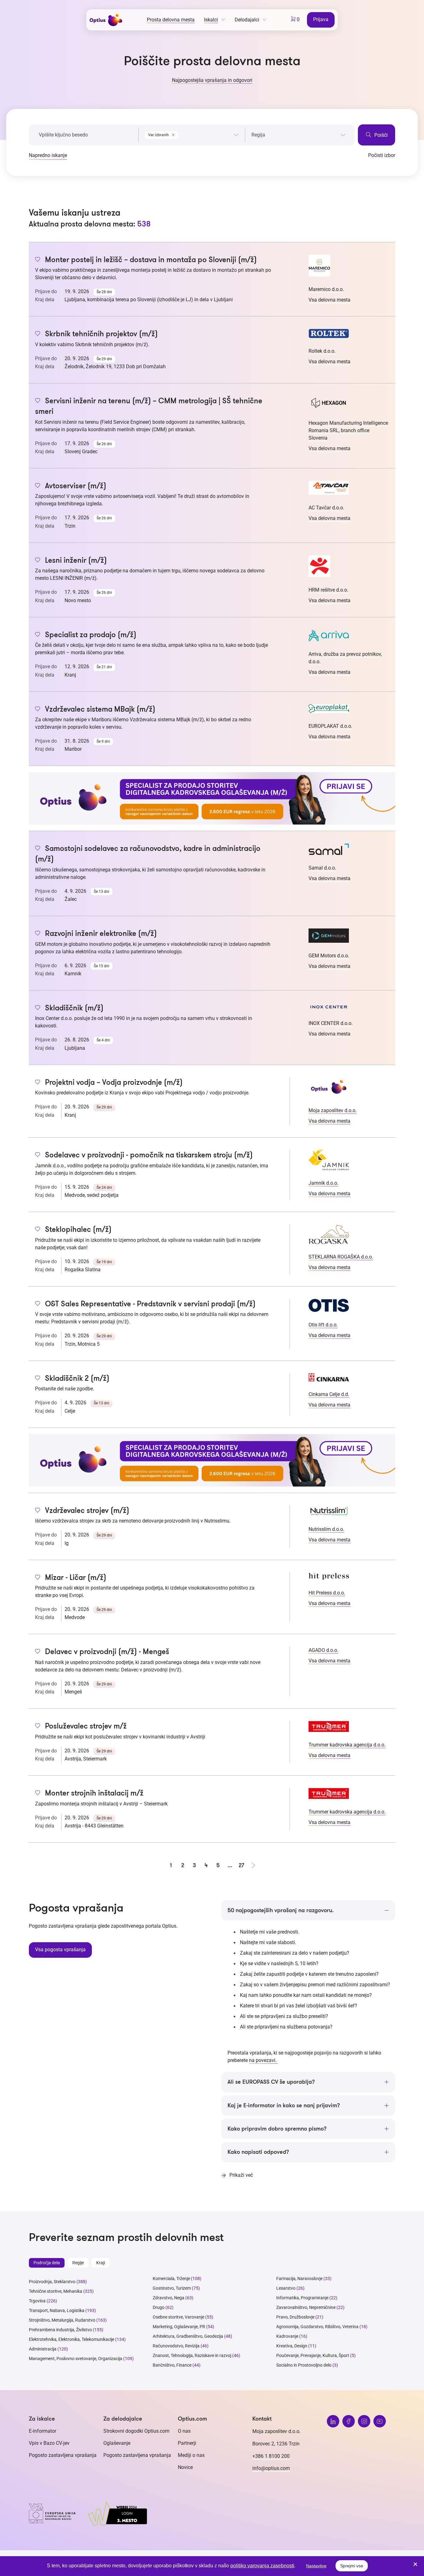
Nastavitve (316, 2566)
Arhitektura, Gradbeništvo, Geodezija (188, 2336)
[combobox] (192, 134)
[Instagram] (364, 2421)
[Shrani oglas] (38, 260)
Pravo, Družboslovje (295, 2317)
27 (241, 1865)
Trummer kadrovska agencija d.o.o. (347, 1745)
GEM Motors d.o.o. (329, 956)
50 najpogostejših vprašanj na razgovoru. (281, 1910)
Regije (78, 2263)
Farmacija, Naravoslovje (300, 2279)
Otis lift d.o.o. (323, 1325)
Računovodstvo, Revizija (176, 2346)
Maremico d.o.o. (326, 289)
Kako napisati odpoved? (258, 2152)
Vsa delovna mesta (329, 300)
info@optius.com (271, 2468)
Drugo (159, 2307)
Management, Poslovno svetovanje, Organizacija (76, 2359)
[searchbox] (298, 135)
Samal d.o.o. (322, 868)
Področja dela (47, 2263)
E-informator (43, 2431)
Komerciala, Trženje (171, 2279)
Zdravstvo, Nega (169, 2298)
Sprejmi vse (352, 2566)
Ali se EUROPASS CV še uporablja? (271, 2082)
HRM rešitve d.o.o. (328, 590)
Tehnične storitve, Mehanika (56, 2291)
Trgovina (37, 2301)
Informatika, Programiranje (302, 2298)
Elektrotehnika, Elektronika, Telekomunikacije (72, 2339)
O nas (184, 2431)
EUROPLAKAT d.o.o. (330, 726)
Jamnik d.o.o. (323, 1183)
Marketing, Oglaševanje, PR (179, 2327)
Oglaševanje (117, 2443)
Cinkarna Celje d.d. (329, 1394)
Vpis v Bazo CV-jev (49, 2443)
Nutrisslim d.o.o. (326, 1529)
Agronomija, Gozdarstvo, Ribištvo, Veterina (317, 2327)
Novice (185, 2467)
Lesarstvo (286, 2288)
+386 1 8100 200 (271, 2456)
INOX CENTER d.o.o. (331, 1023)
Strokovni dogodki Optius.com (136, 2431)
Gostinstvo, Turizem (172, 2288)
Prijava (321, 19)
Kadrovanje (287, 2336)
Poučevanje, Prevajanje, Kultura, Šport (313, 2355)
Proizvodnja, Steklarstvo (52, 2282)
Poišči (380, 135)
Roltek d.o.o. (322, 351)
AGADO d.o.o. (323, 1650)
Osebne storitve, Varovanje (178, 2317)
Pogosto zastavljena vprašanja (63, 2455)
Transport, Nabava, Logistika (57, 2310)
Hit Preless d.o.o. (327, 1593)
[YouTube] (380, 2421)
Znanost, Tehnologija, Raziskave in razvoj (192, 2355)
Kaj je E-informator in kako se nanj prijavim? (284, 2105)
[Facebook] (349, 2421)
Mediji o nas (191, 2455)
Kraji (101, 2263)
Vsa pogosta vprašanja (60, 1950)
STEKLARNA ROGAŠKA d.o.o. (341, 1257)
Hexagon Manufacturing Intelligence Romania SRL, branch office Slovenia (348, 430)
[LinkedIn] (333, 2421)
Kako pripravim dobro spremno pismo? (277, 2129)
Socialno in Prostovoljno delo (304, 2365)
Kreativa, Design (292, 2346)
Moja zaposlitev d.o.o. (333, 1110)
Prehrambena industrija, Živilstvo (60, 2330)
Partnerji (187, 2443)
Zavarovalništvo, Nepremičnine (306, 2307)
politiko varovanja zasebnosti (262, 2566)
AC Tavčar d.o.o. (326, 508)
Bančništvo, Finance (172, 2365)
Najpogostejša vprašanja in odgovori (212, 80)
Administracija (43, 2349)
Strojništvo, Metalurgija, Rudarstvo (62, 2320)
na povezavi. (263, 2060)
